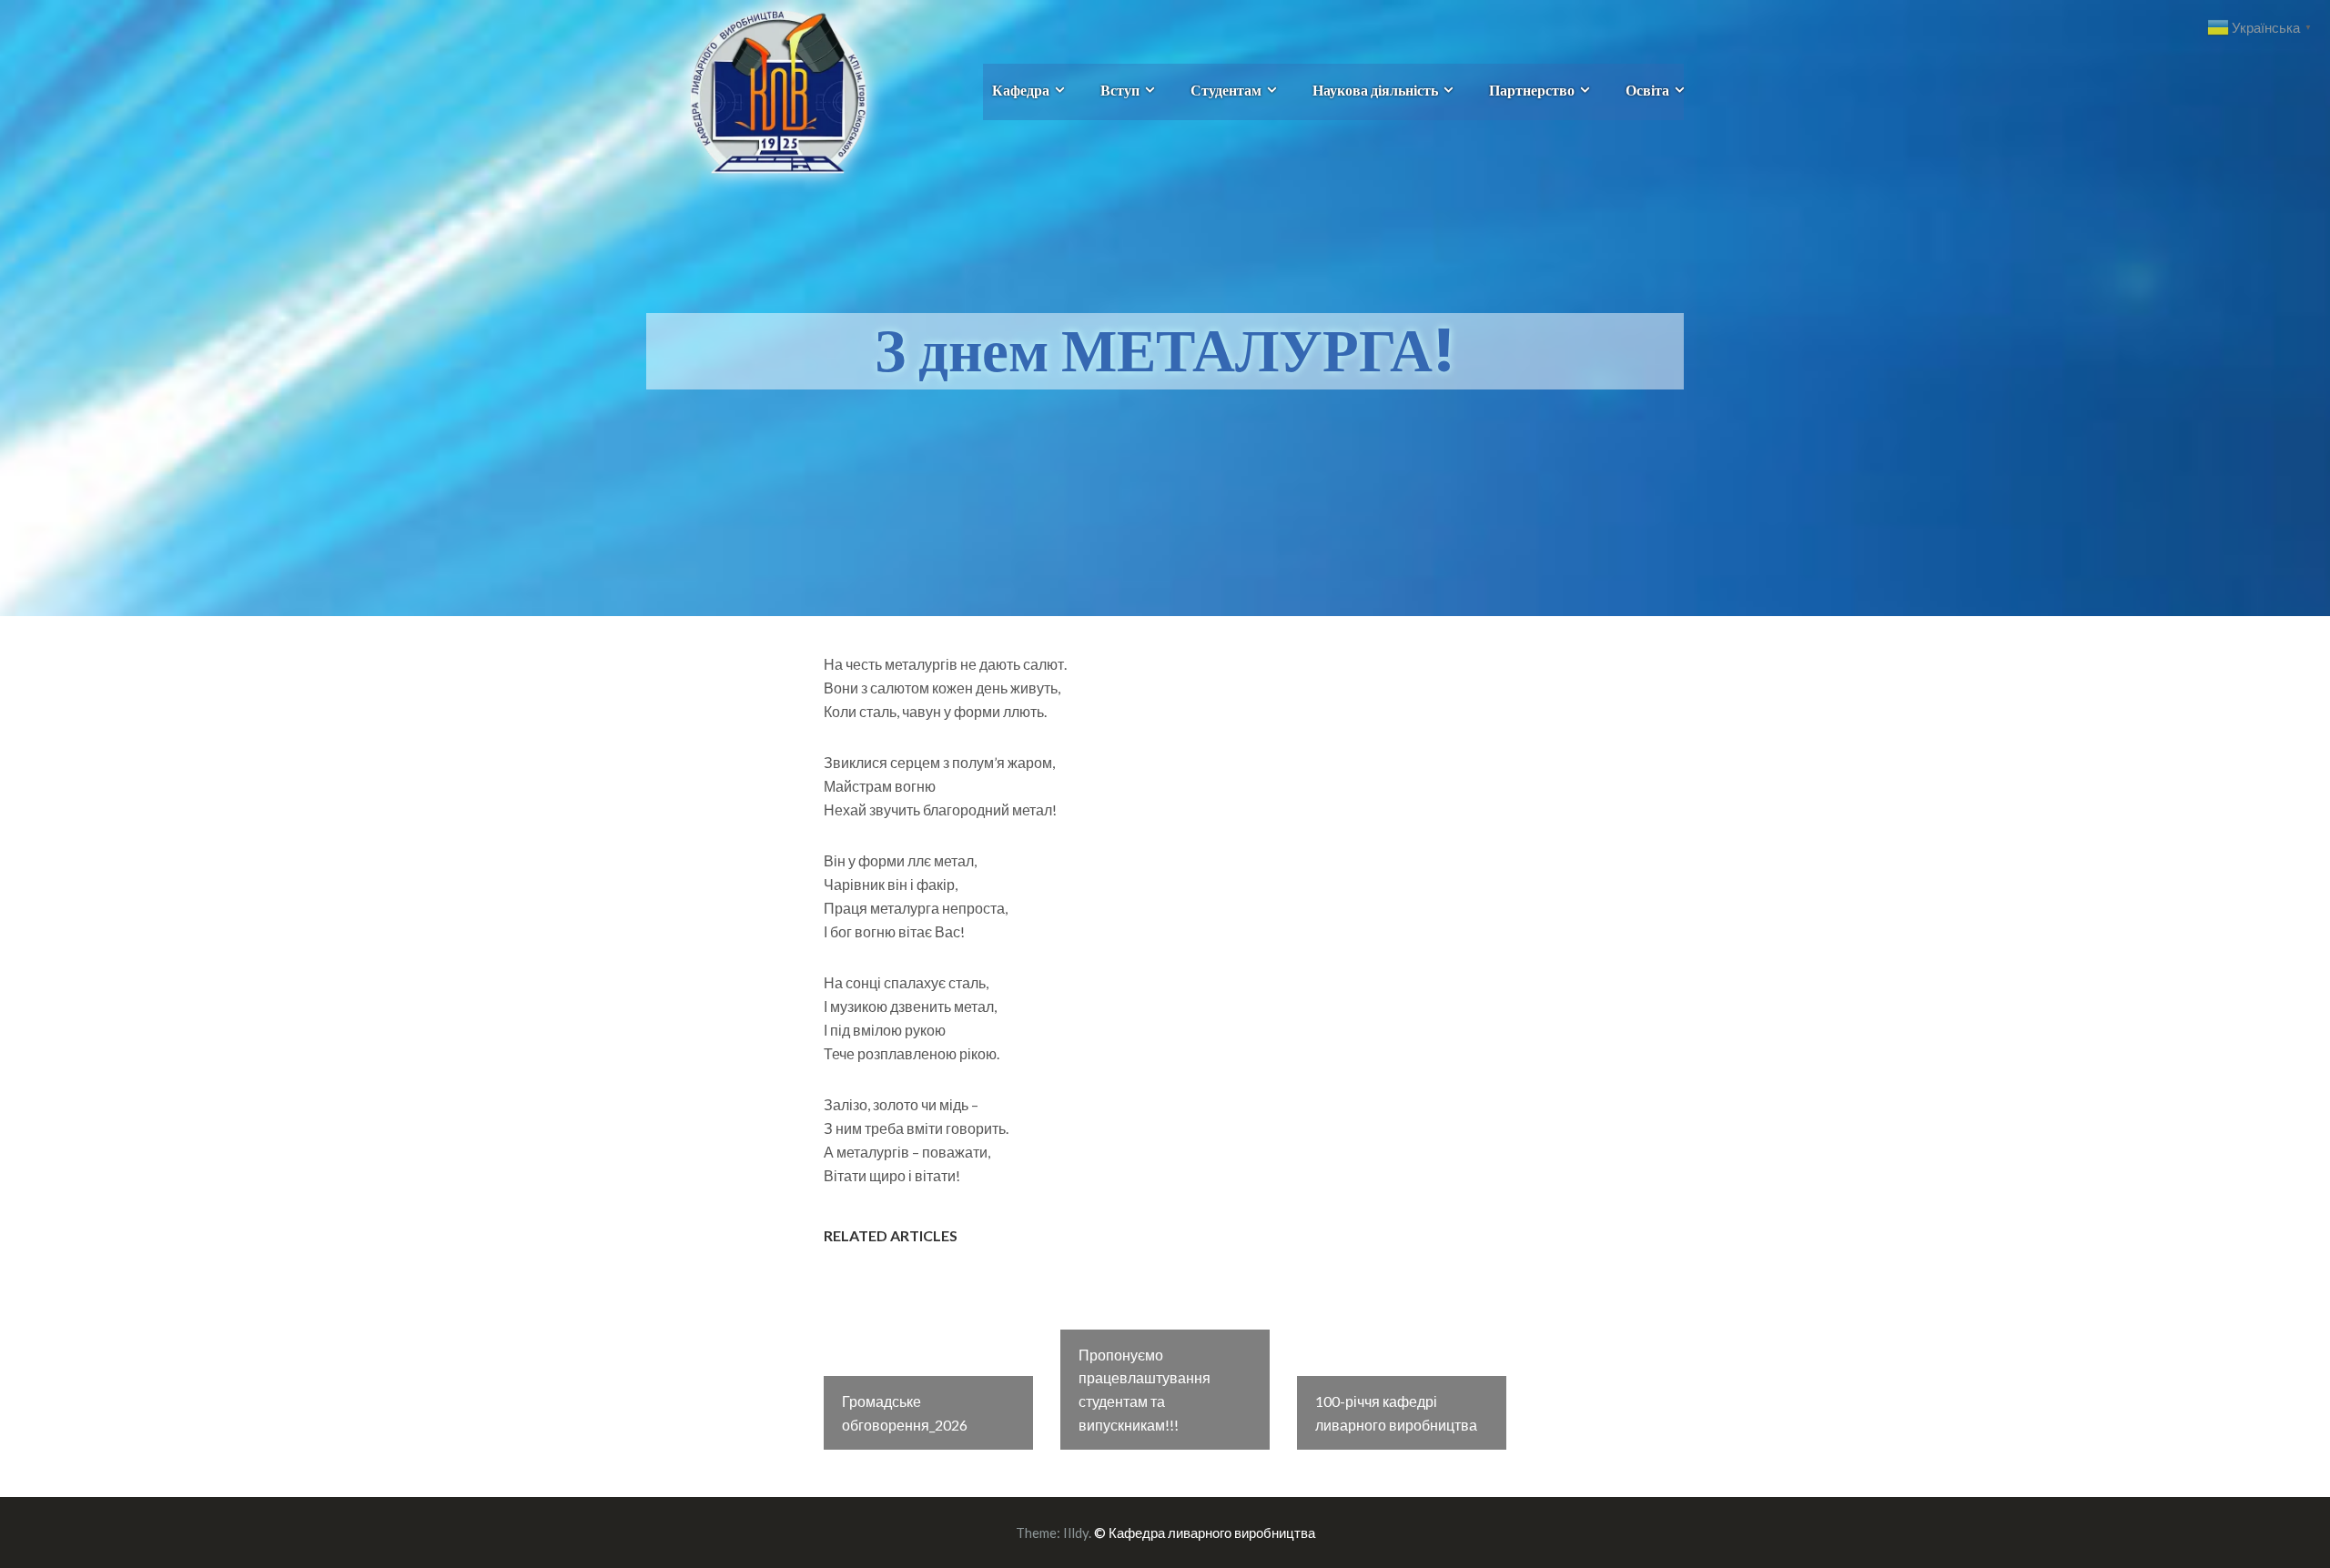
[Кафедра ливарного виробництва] (758, 90)
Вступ (1120, 90)
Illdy (1076, 1533)
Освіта (1647, 90)
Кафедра (1021, 90)
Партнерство (1532, 90)
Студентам (1226, 90)
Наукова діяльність (1375, 90)
